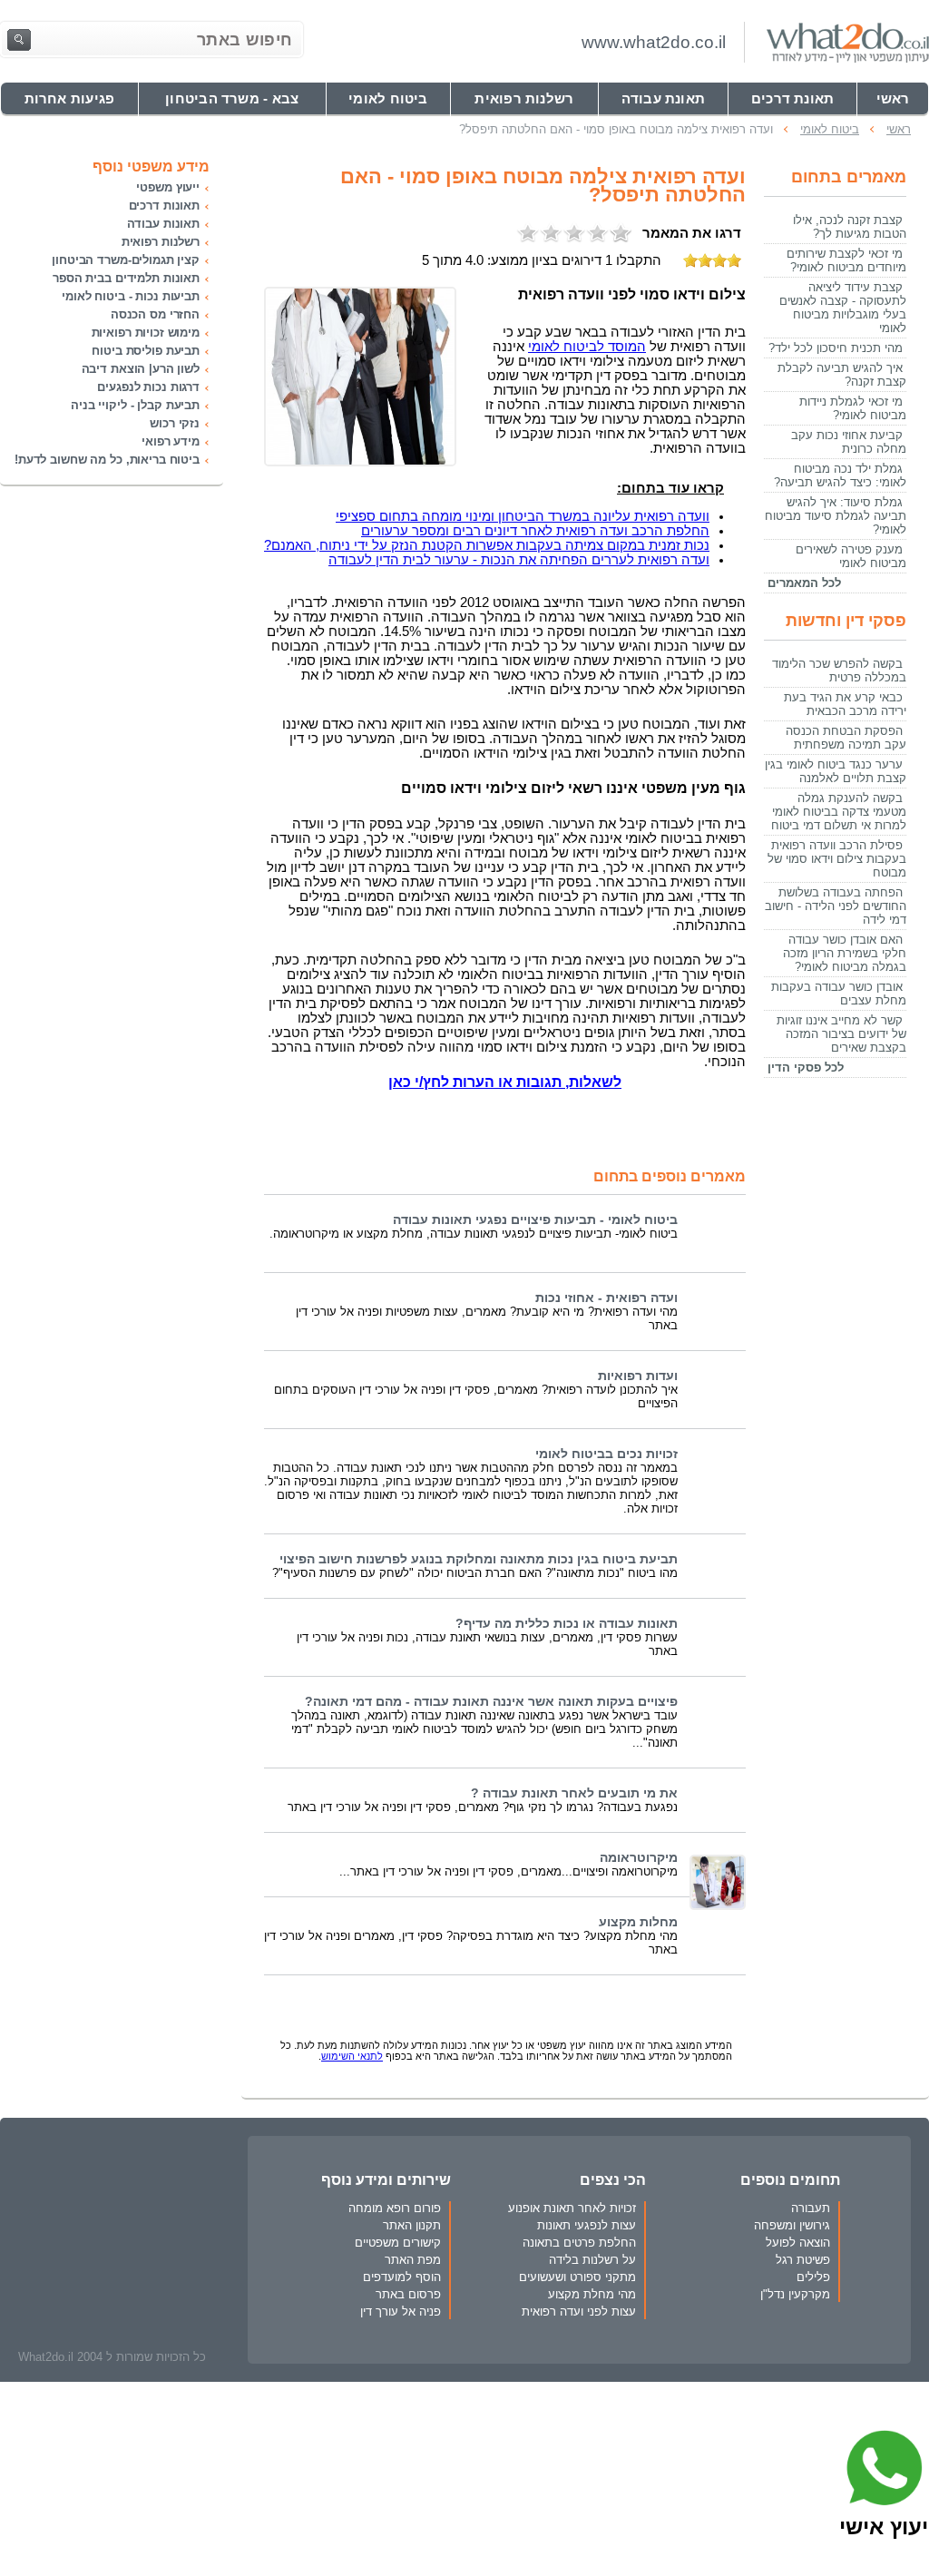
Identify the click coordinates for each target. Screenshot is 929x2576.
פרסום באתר (408, 2294)
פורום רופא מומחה (395, 2208)
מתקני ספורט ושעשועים (577, 2277)
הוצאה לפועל (798, 2243)
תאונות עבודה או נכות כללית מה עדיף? (567, 1624)
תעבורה (811, 2208)
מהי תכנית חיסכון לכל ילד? (836, 348)
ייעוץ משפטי (168, 187)
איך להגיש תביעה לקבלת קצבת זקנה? (842, 375)
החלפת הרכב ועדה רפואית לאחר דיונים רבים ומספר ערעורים (535, 531)
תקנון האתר (412, 2225)
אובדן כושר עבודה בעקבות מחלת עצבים (839, 994)
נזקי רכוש (175, 423)
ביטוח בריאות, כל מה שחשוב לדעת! (107, 460)
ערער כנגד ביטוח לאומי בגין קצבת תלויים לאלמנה (836, 771)
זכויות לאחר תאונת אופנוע (572, 2208)
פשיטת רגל (803, 2260)
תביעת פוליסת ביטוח (146, 351)
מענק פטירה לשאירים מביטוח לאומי (851, 556)
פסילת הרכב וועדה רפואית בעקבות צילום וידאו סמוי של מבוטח (837, 859)
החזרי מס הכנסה (155, 314)
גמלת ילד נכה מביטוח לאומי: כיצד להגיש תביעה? (840, 475)
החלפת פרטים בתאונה (579, 2243)
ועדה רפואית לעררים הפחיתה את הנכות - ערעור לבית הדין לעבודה (519, 560)
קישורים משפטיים (398, 2243)
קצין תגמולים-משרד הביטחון (126, 260)
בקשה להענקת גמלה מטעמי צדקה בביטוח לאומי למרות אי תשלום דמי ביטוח (839, 812)
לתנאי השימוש (352, 2056)
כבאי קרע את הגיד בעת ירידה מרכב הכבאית (845, 704)
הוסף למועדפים (402, 2277)
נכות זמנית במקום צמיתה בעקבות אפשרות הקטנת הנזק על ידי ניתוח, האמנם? (487, 545)
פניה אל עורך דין (401, 2312)
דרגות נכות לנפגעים (148, 387)
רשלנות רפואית (161, 242)
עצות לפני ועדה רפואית (579, 2312)
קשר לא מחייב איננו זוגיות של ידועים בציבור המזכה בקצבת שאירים (841, 1034)
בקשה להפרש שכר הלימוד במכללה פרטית (839, 671)
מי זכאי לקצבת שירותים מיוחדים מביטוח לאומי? (846, 260)
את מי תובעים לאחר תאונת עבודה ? (574, 1793)
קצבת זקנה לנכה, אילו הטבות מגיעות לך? (850, 227)
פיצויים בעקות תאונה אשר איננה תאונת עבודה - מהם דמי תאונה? (491, 1702)
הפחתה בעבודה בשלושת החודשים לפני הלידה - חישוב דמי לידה (836, 906)
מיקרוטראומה (639, 1858)
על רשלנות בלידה (592, 2260)
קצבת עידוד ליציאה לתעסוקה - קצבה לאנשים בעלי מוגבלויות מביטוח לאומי (843, 308)
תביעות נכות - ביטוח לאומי (131, 296)
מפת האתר (413, 2260)
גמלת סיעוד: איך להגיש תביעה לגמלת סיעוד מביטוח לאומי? (836, 516)
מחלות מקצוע (638, 1922)
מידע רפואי (171, 441)
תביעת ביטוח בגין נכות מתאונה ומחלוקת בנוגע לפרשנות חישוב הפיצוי (479, 1559)
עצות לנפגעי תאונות (587, 2225)
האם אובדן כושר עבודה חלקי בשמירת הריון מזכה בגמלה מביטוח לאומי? (845, 953)
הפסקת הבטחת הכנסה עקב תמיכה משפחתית (846, 738)
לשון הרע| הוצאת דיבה (141, 369)
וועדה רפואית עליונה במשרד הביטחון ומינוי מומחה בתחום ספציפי (523, 516)
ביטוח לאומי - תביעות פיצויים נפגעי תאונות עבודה (535, 1220)
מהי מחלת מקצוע (592, 2294)
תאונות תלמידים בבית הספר (126, 278)
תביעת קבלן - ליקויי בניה (135, 405)
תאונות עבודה (163, 224)
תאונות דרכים (164, 206)
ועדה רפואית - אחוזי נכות (606, 1298)
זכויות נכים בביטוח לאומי (606, 1454)
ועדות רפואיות (638, 1376)
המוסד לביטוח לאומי (587, 347)
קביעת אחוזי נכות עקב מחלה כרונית (849, 442)
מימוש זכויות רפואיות (146, 333)
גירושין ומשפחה (792, 2225)
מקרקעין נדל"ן (795, 2294)
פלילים (813, 2277)
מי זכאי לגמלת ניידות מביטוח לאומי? (853, 408)
